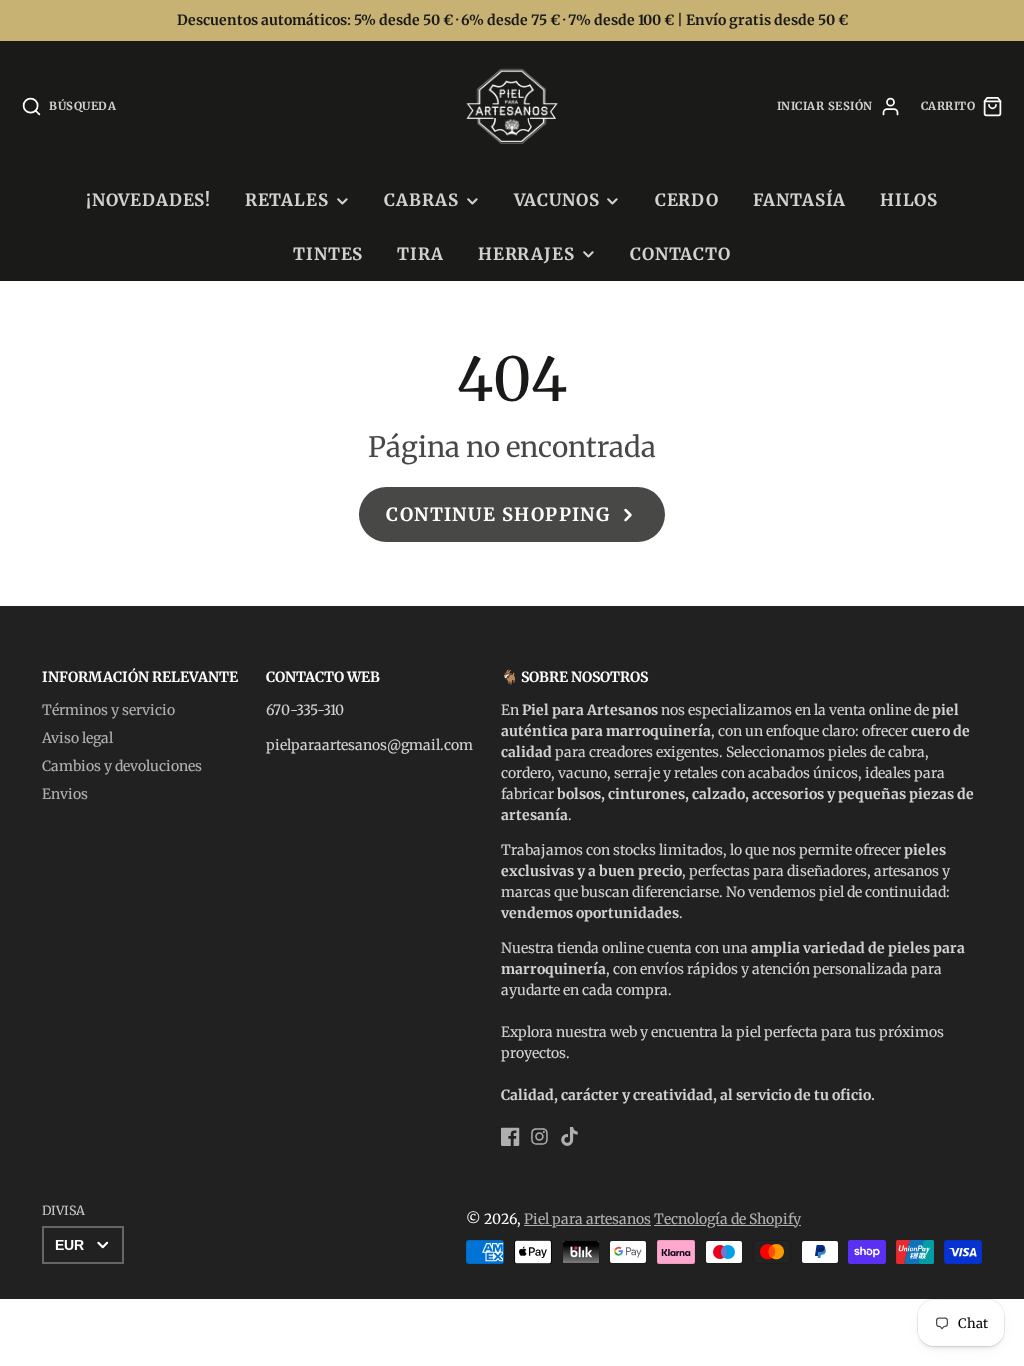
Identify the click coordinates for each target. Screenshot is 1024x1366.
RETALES (287, 200)
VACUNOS (556, 200)
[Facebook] (510, 1136)
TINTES (328, 254)
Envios (65, 794)
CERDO (687, 200)
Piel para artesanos (587, 1219)
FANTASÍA (800, 200)
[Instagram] (539, 1136)
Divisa (63, 1210)
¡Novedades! (148, 200)
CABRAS (421, 200)
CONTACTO (680, 254)
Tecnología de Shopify (727, 1219)
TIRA (420, 254)
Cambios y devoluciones (122, 766)
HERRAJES (526, 254)
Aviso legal (77, 738)
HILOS (909, 200)
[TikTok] (569, 1136)
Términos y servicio (108, 710)
